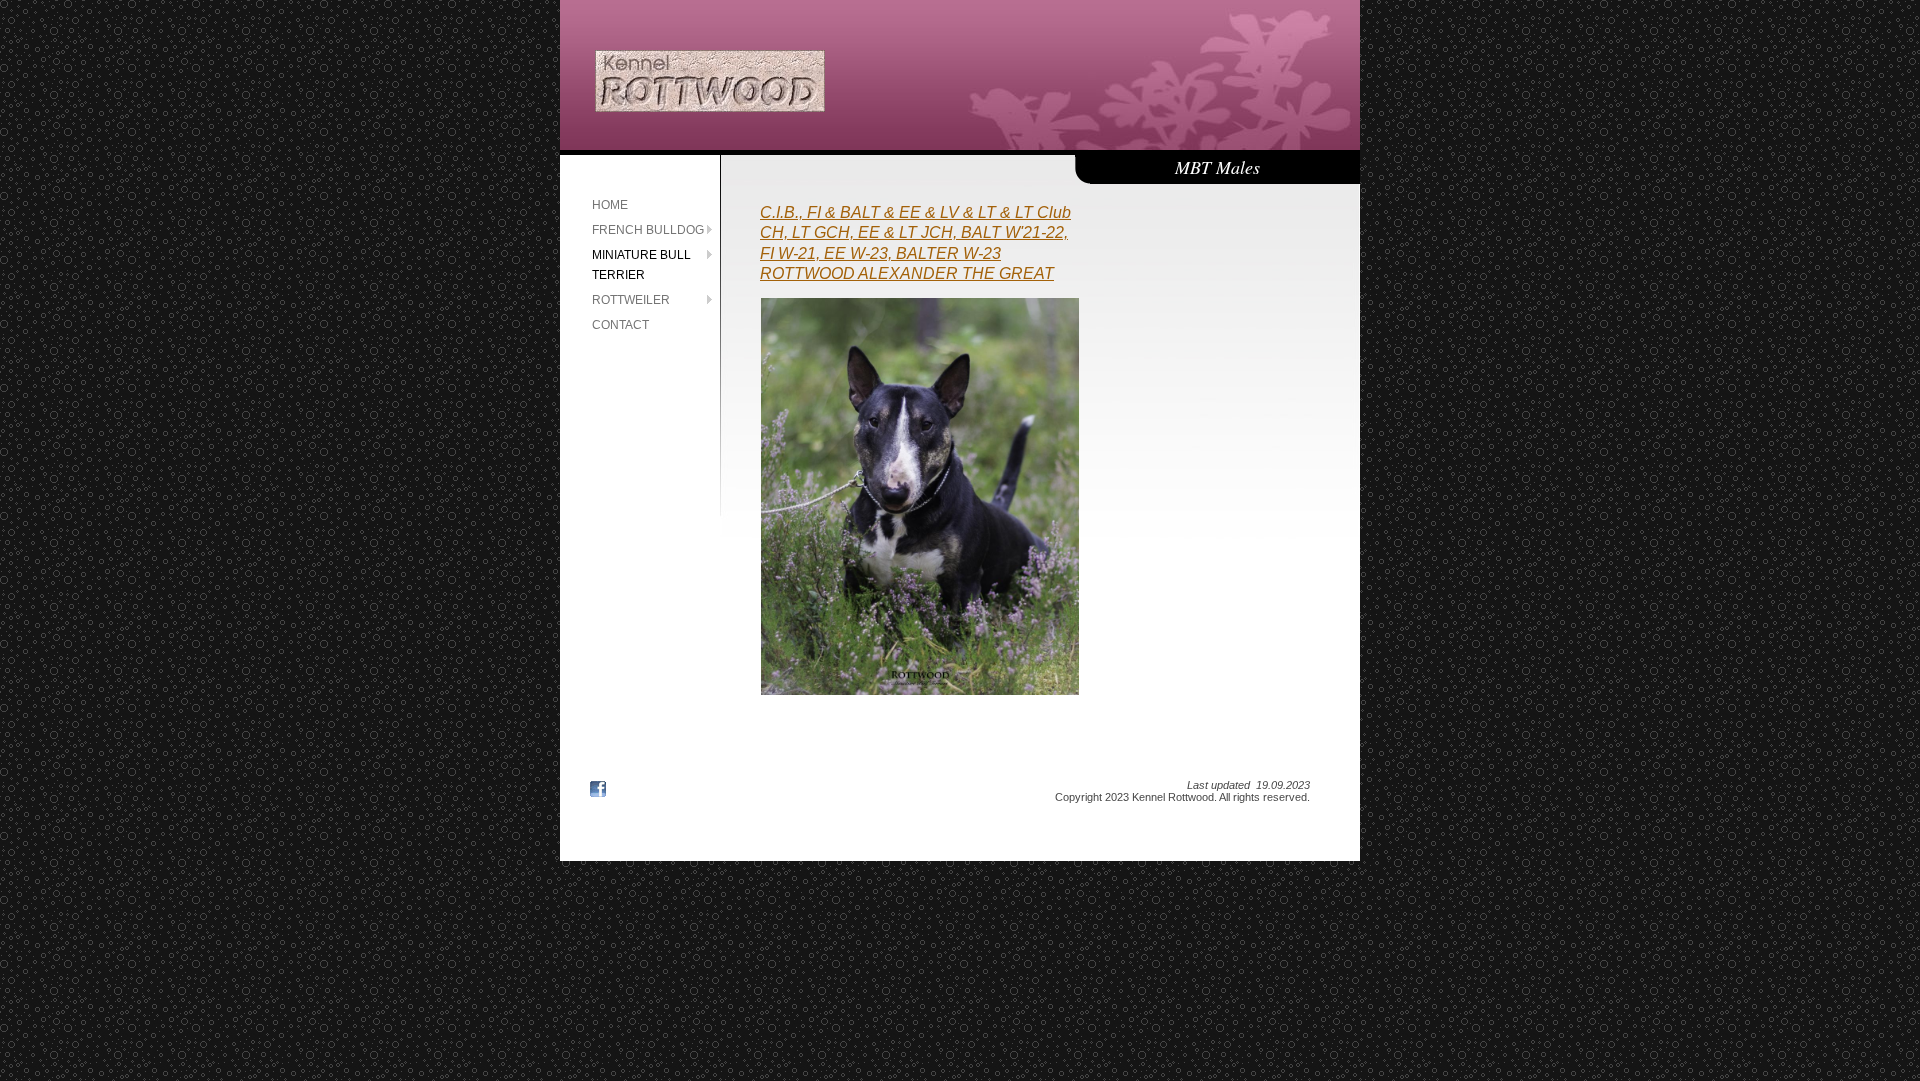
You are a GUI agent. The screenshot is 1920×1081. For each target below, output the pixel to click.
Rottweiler (631, 300)
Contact (620, 325)
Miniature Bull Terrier (641, 265)
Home (610, 205)
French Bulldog (648, 230)
